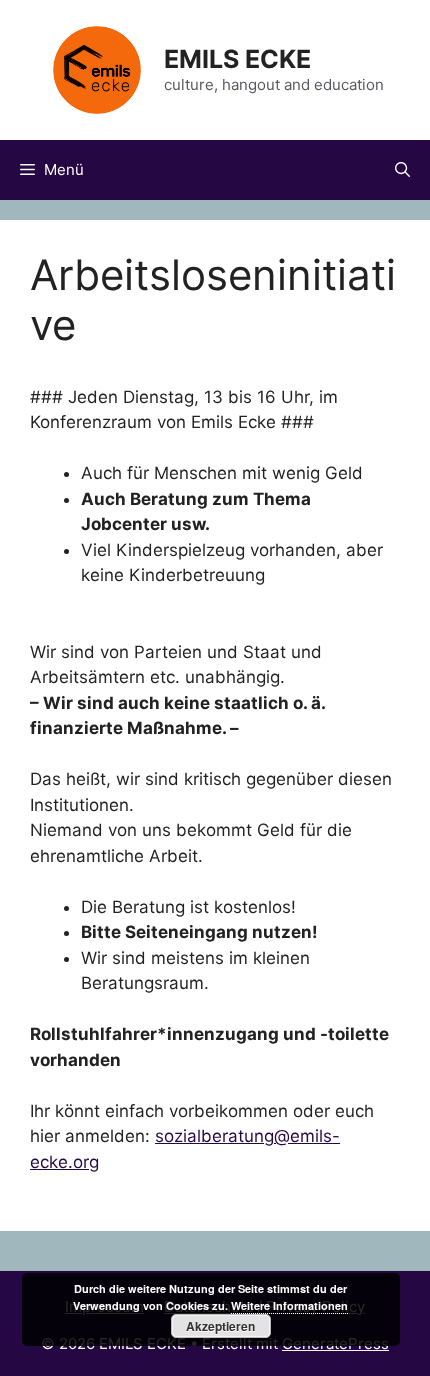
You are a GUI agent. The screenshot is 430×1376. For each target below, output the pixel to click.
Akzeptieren (220, 1326)
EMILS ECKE (237, 59)
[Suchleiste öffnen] (402, 170)
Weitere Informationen (289, 1305)
